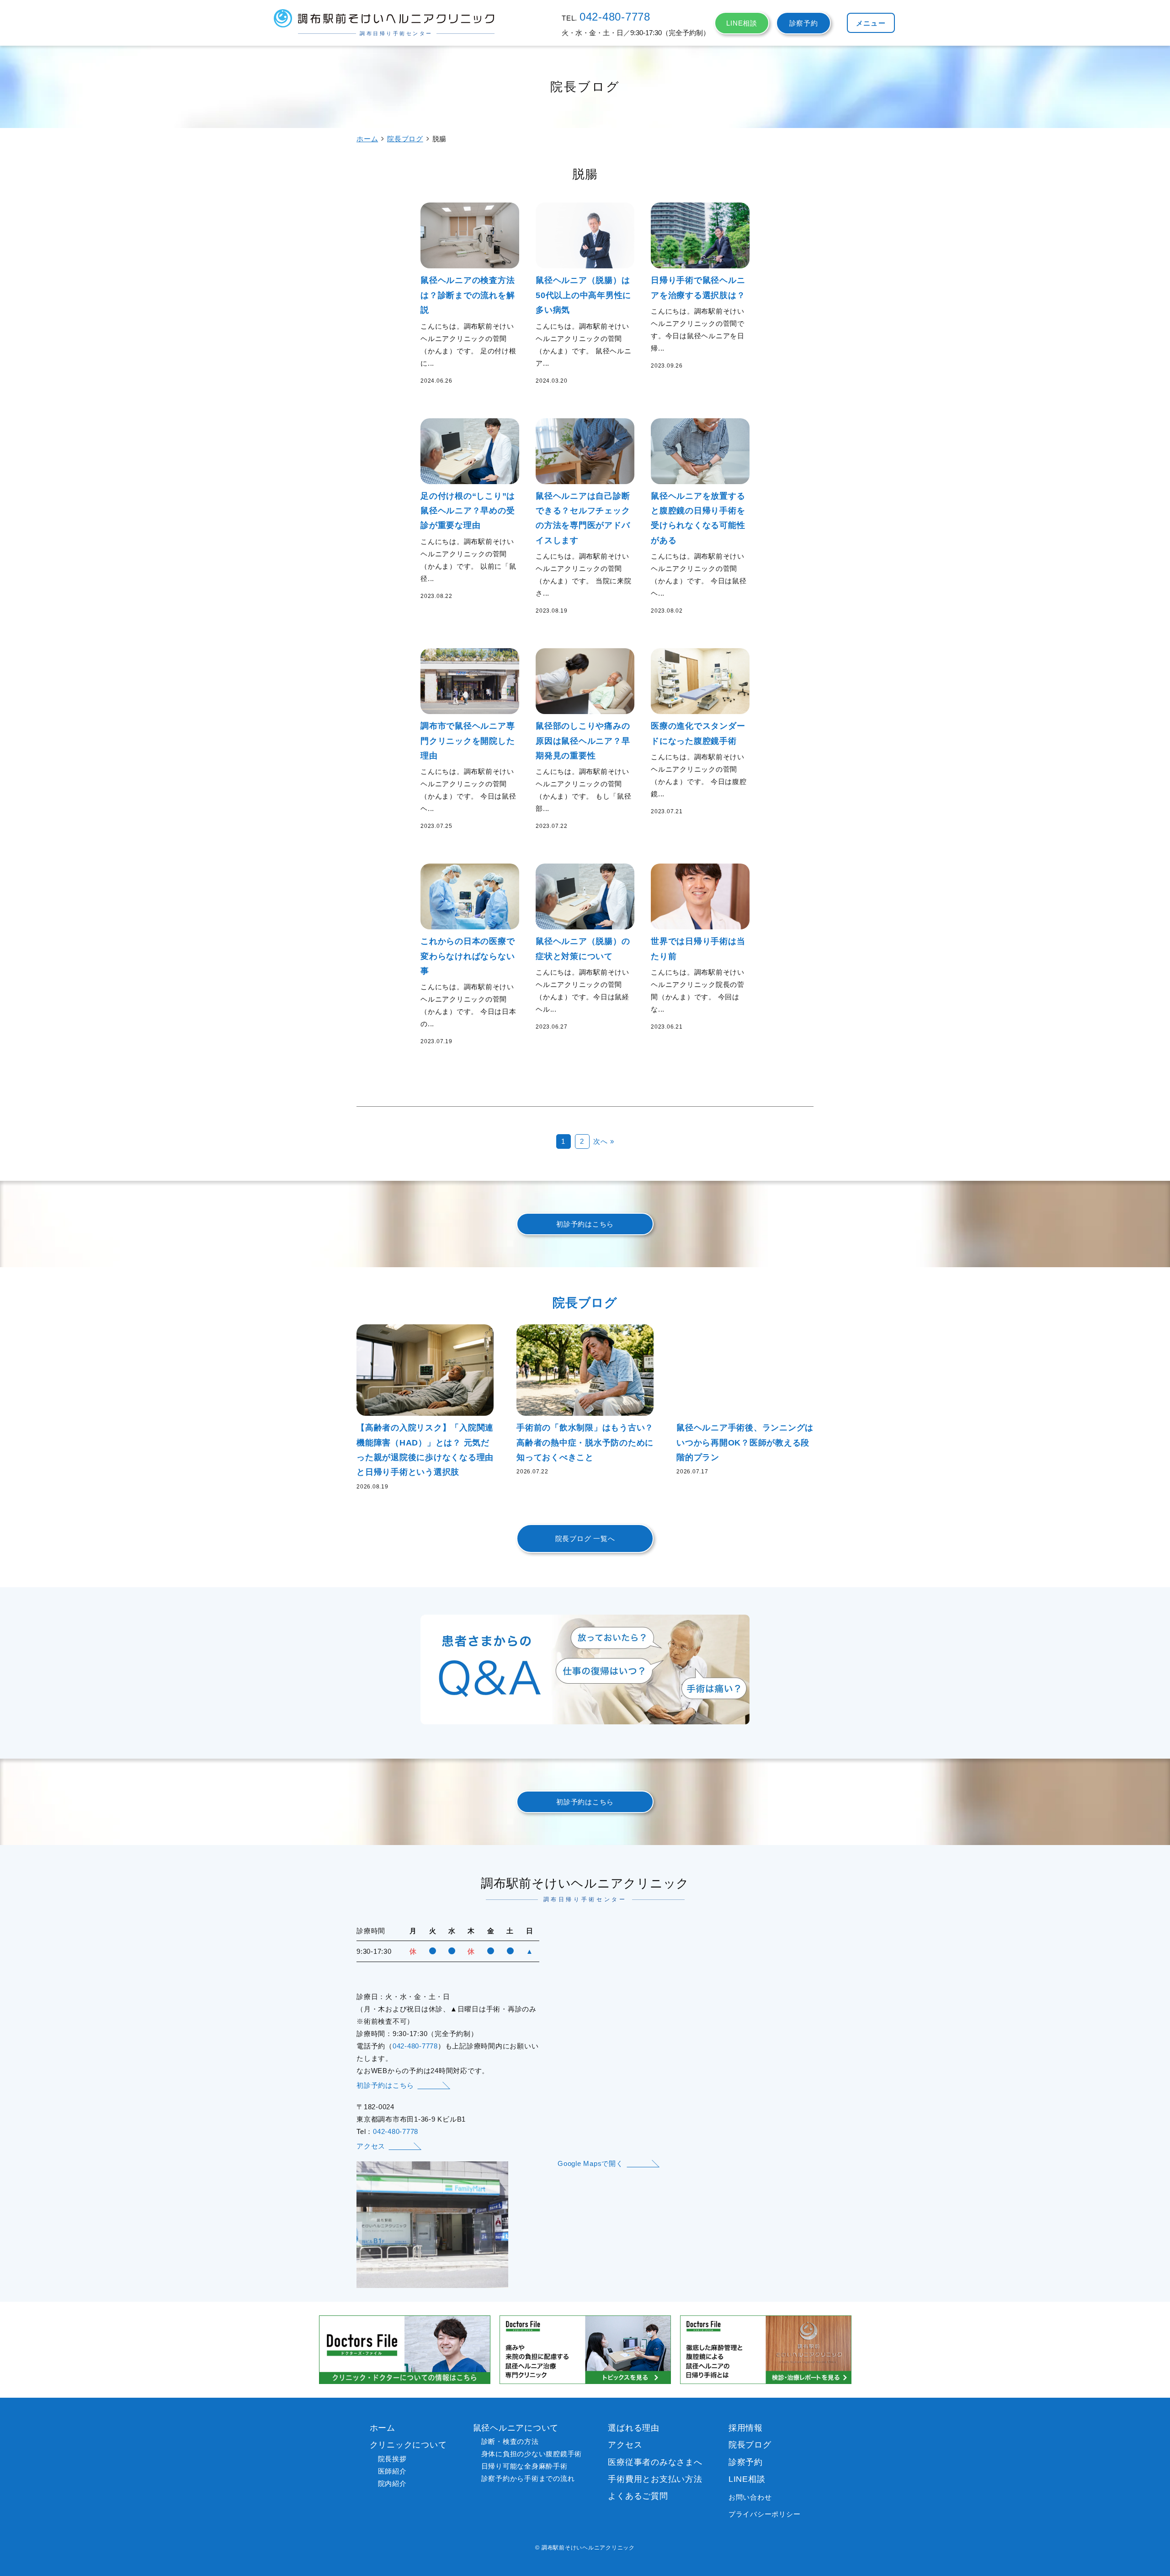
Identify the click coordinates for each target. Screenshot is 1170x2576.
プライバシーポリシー (765, 2514)
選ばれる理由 (634, 2428)
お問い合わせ (750, 2497)
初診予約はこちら (585, 1224)
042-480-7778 (615, 17)
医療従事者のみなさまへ (655, 2462)
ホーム (367, 139)
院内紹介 (392, 2483)
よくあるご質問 (638, 2496)
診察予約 (804, 23)
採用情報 (746, 2428)
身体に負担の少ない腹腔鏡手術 (532, 2454)
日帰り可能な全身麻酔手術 (524, 2466)
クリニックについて (408, 2445)
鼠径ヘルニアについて (516, 2428)
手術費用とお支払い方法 (655, 2479)
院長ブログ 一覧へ (585, 1539)
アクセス (371, 2146)
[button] (871, 23)
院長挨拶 (392, 2459)
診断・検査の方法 (510, 2441)
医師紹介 (392, 2471)
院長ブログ (405, 139)
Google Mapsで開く (590, 2163)
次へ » (604, 1141)
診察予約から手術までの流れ (528, 2478)
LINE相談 (742, 23)
